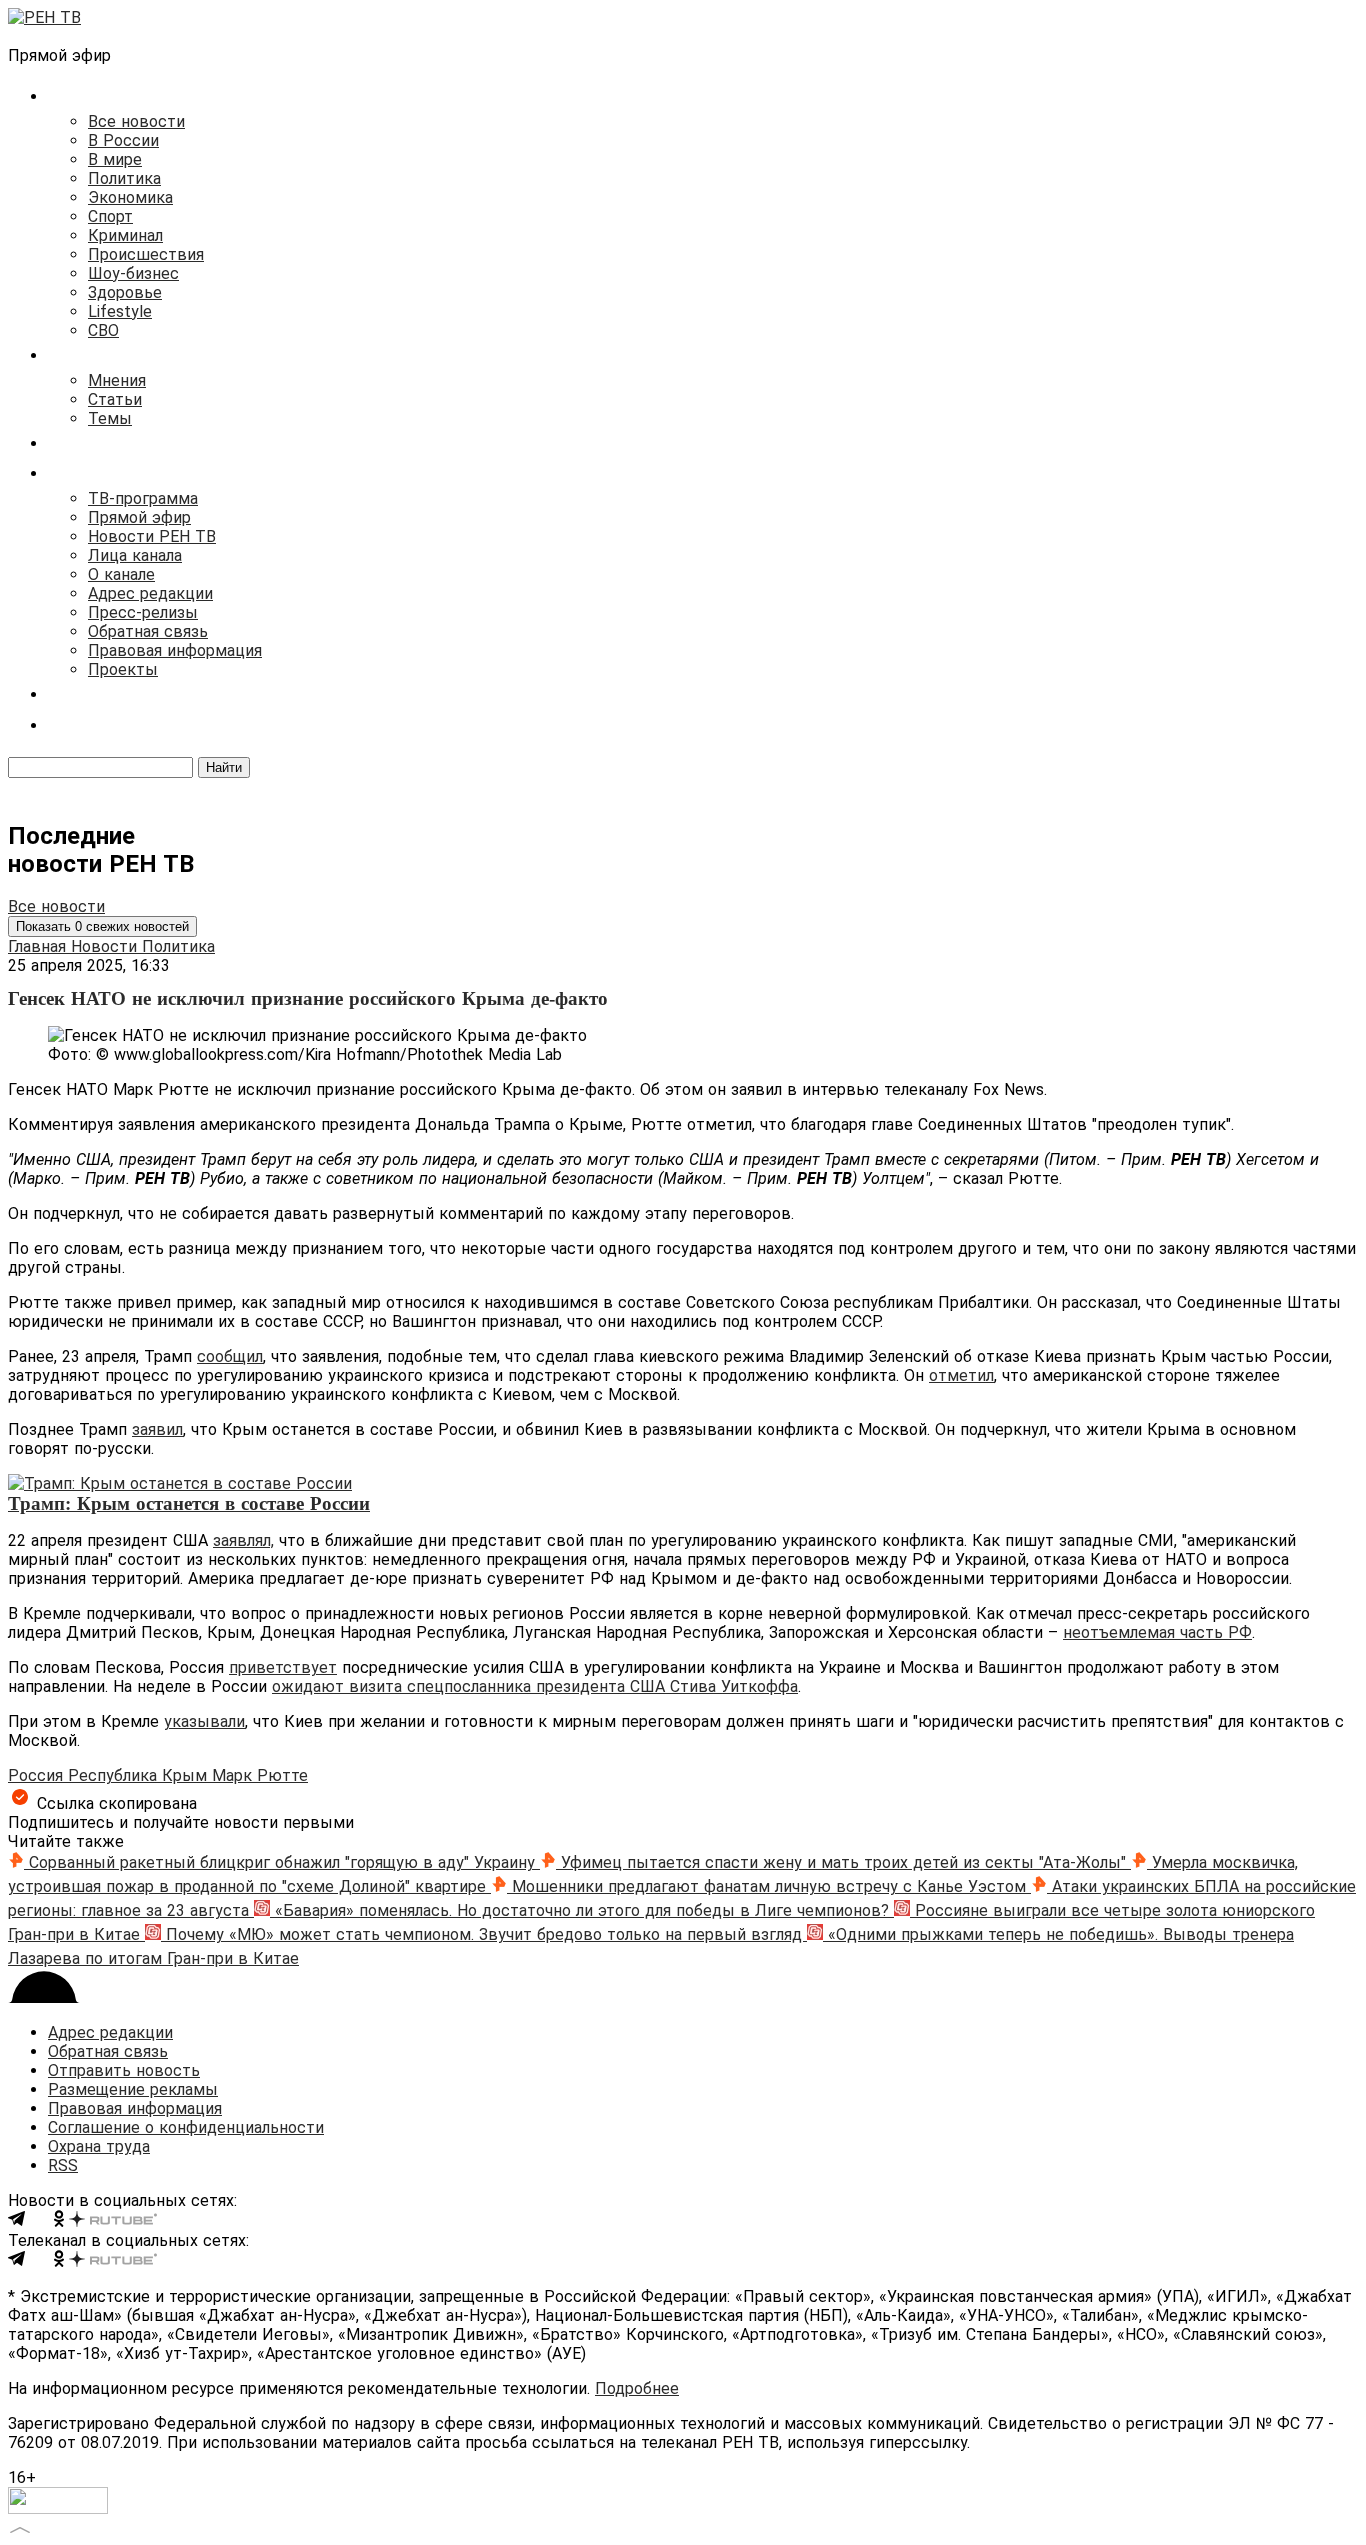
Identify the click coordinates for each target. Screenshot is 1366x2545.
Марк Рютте (260, 1775)
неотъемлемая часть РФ (1157, 1632)
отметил (961, 1375)
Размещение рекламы (133, 2089)
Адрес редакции (150, 593)
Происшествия (146, 254)
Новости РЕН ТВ (152, 536)
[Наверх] (20, 2527)
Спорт (110, 216)
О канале (121, 574)
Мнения (117, 380)
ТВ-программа (143, 498)
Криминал (125, 235)
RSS (63, 2165)
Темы (110, 418)
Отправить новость (124, 2070)
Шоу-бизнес (133, 273)
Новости (106, 946)
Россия (38, 1775)
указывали (204, 1721)
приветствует (283, 1667)
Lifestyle (120, 311)
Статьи (115, 399)
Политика (124, 178)
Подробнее (637, 2388)
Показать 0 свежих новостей (102, 926)
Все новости (136, 121)
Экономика (130, 197)
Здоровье (125, 292)
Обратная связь (148, 631)
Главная (39, 946)
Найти (224, 767)
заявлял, (243, 1540)
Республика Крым (140, 1775)
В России (123, 140)
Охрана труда (99, 2146)
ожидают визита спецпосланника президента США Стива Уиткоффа (535, 1686)
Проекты (123, 669)
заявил (157, 1429)
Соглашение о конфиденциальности (186, 2127)
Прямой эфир (139, 517)
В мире (115, 159)
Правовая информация (175, 650)
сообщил (230, 1356)
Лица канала (135, 555)
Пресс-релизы (143, 612)
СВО (103, 330)
